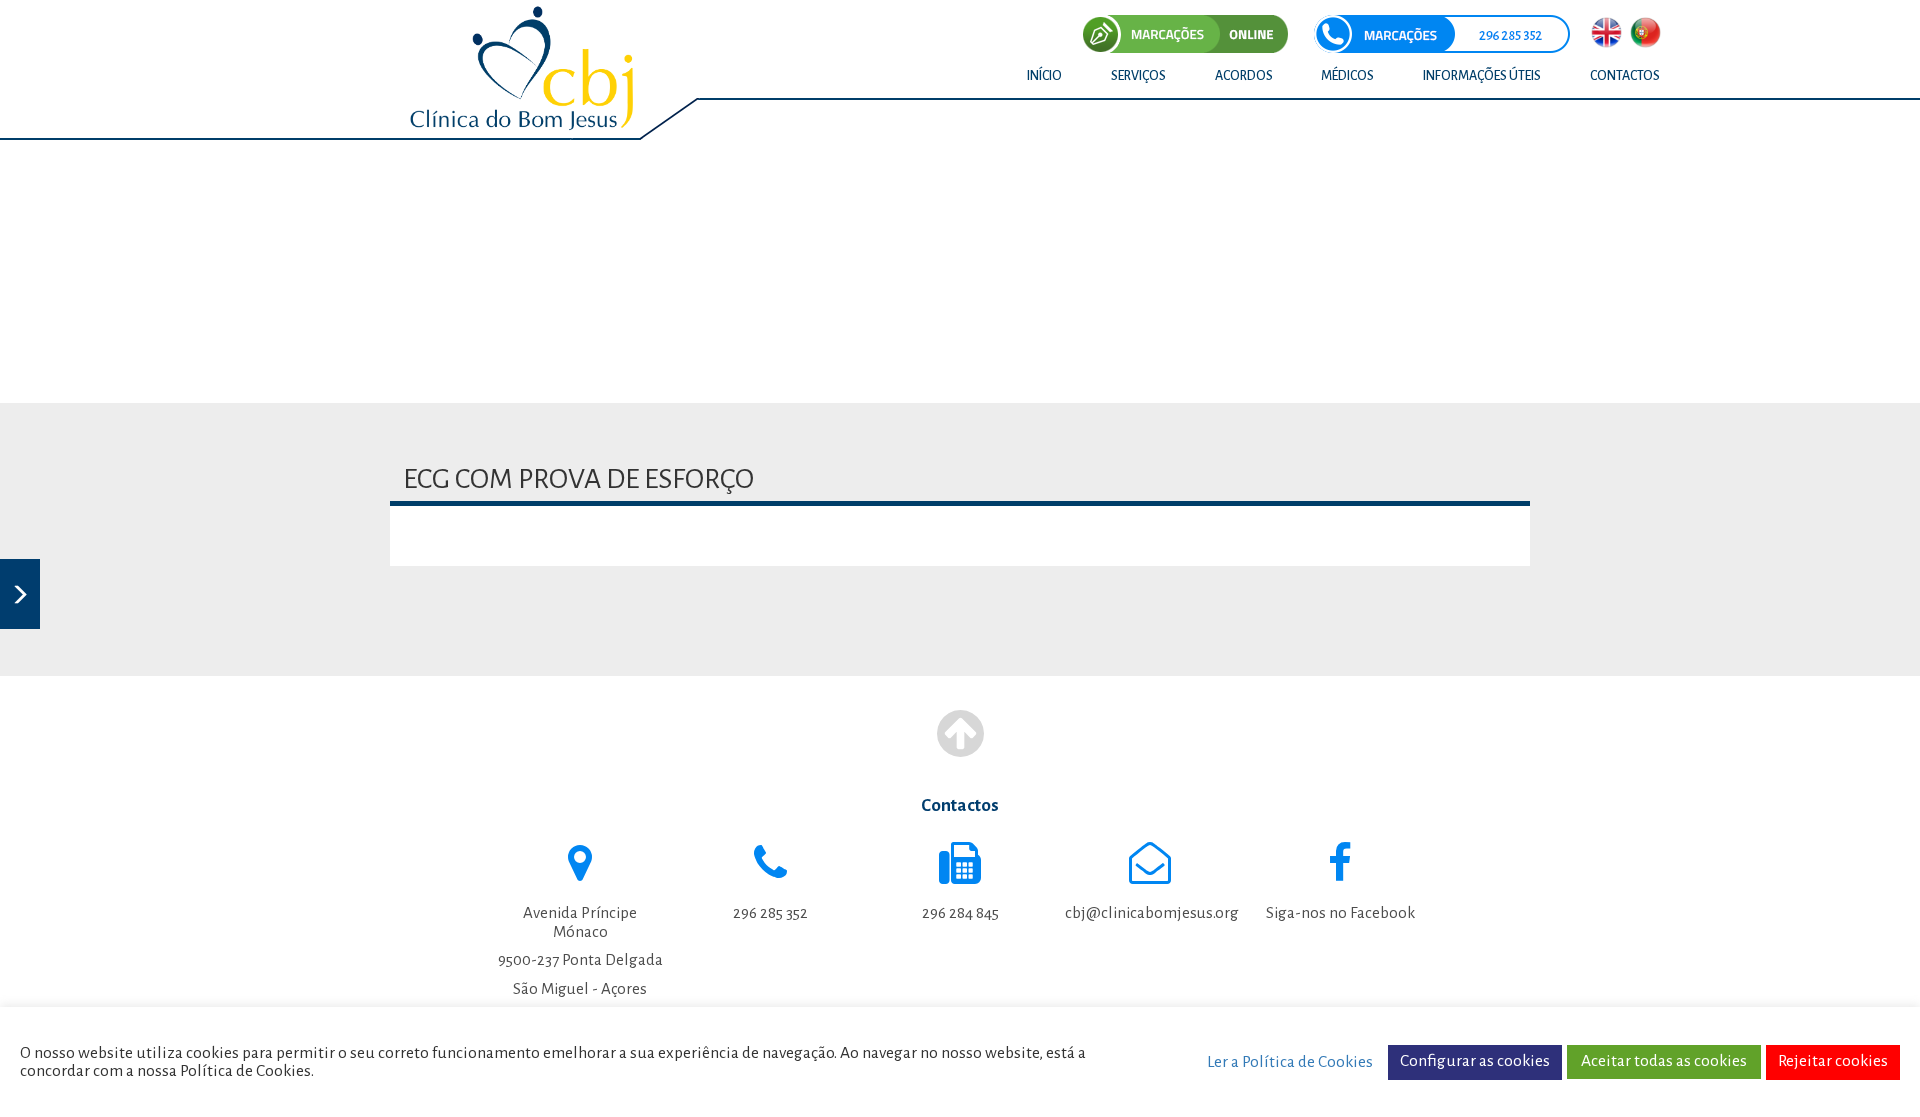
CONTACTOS (1625, 76)
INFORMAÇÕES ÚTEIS (1482, 76)
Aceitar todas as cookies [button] (1664, 1061)
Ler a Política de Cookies (1290, 1062)
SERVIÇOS (1138, 76)
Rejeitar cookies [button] (1833, 1061)
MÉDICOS (1347, 76)
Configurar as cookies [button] (1475, 1061)
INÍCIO (1044, 76)
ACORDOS (1244, 76)
